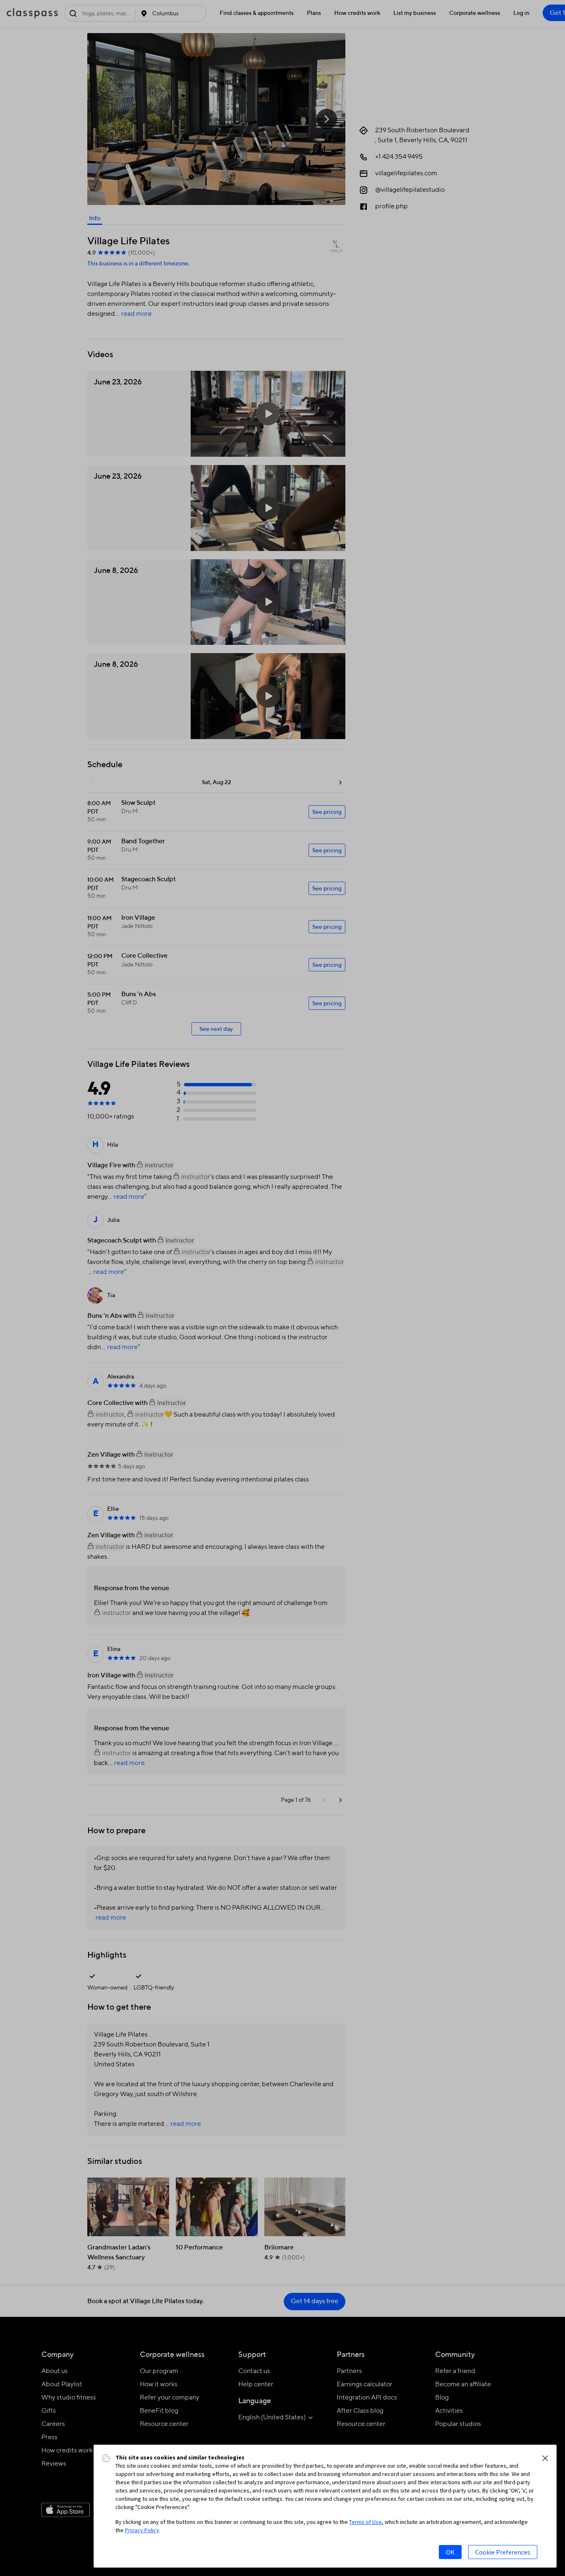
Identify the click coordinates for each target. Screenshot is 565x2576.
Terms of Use (365, 2522)
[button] (545, 2458)
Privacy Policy (142, 2530)
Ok (450, 2552)
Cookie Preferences (503, 2552)
